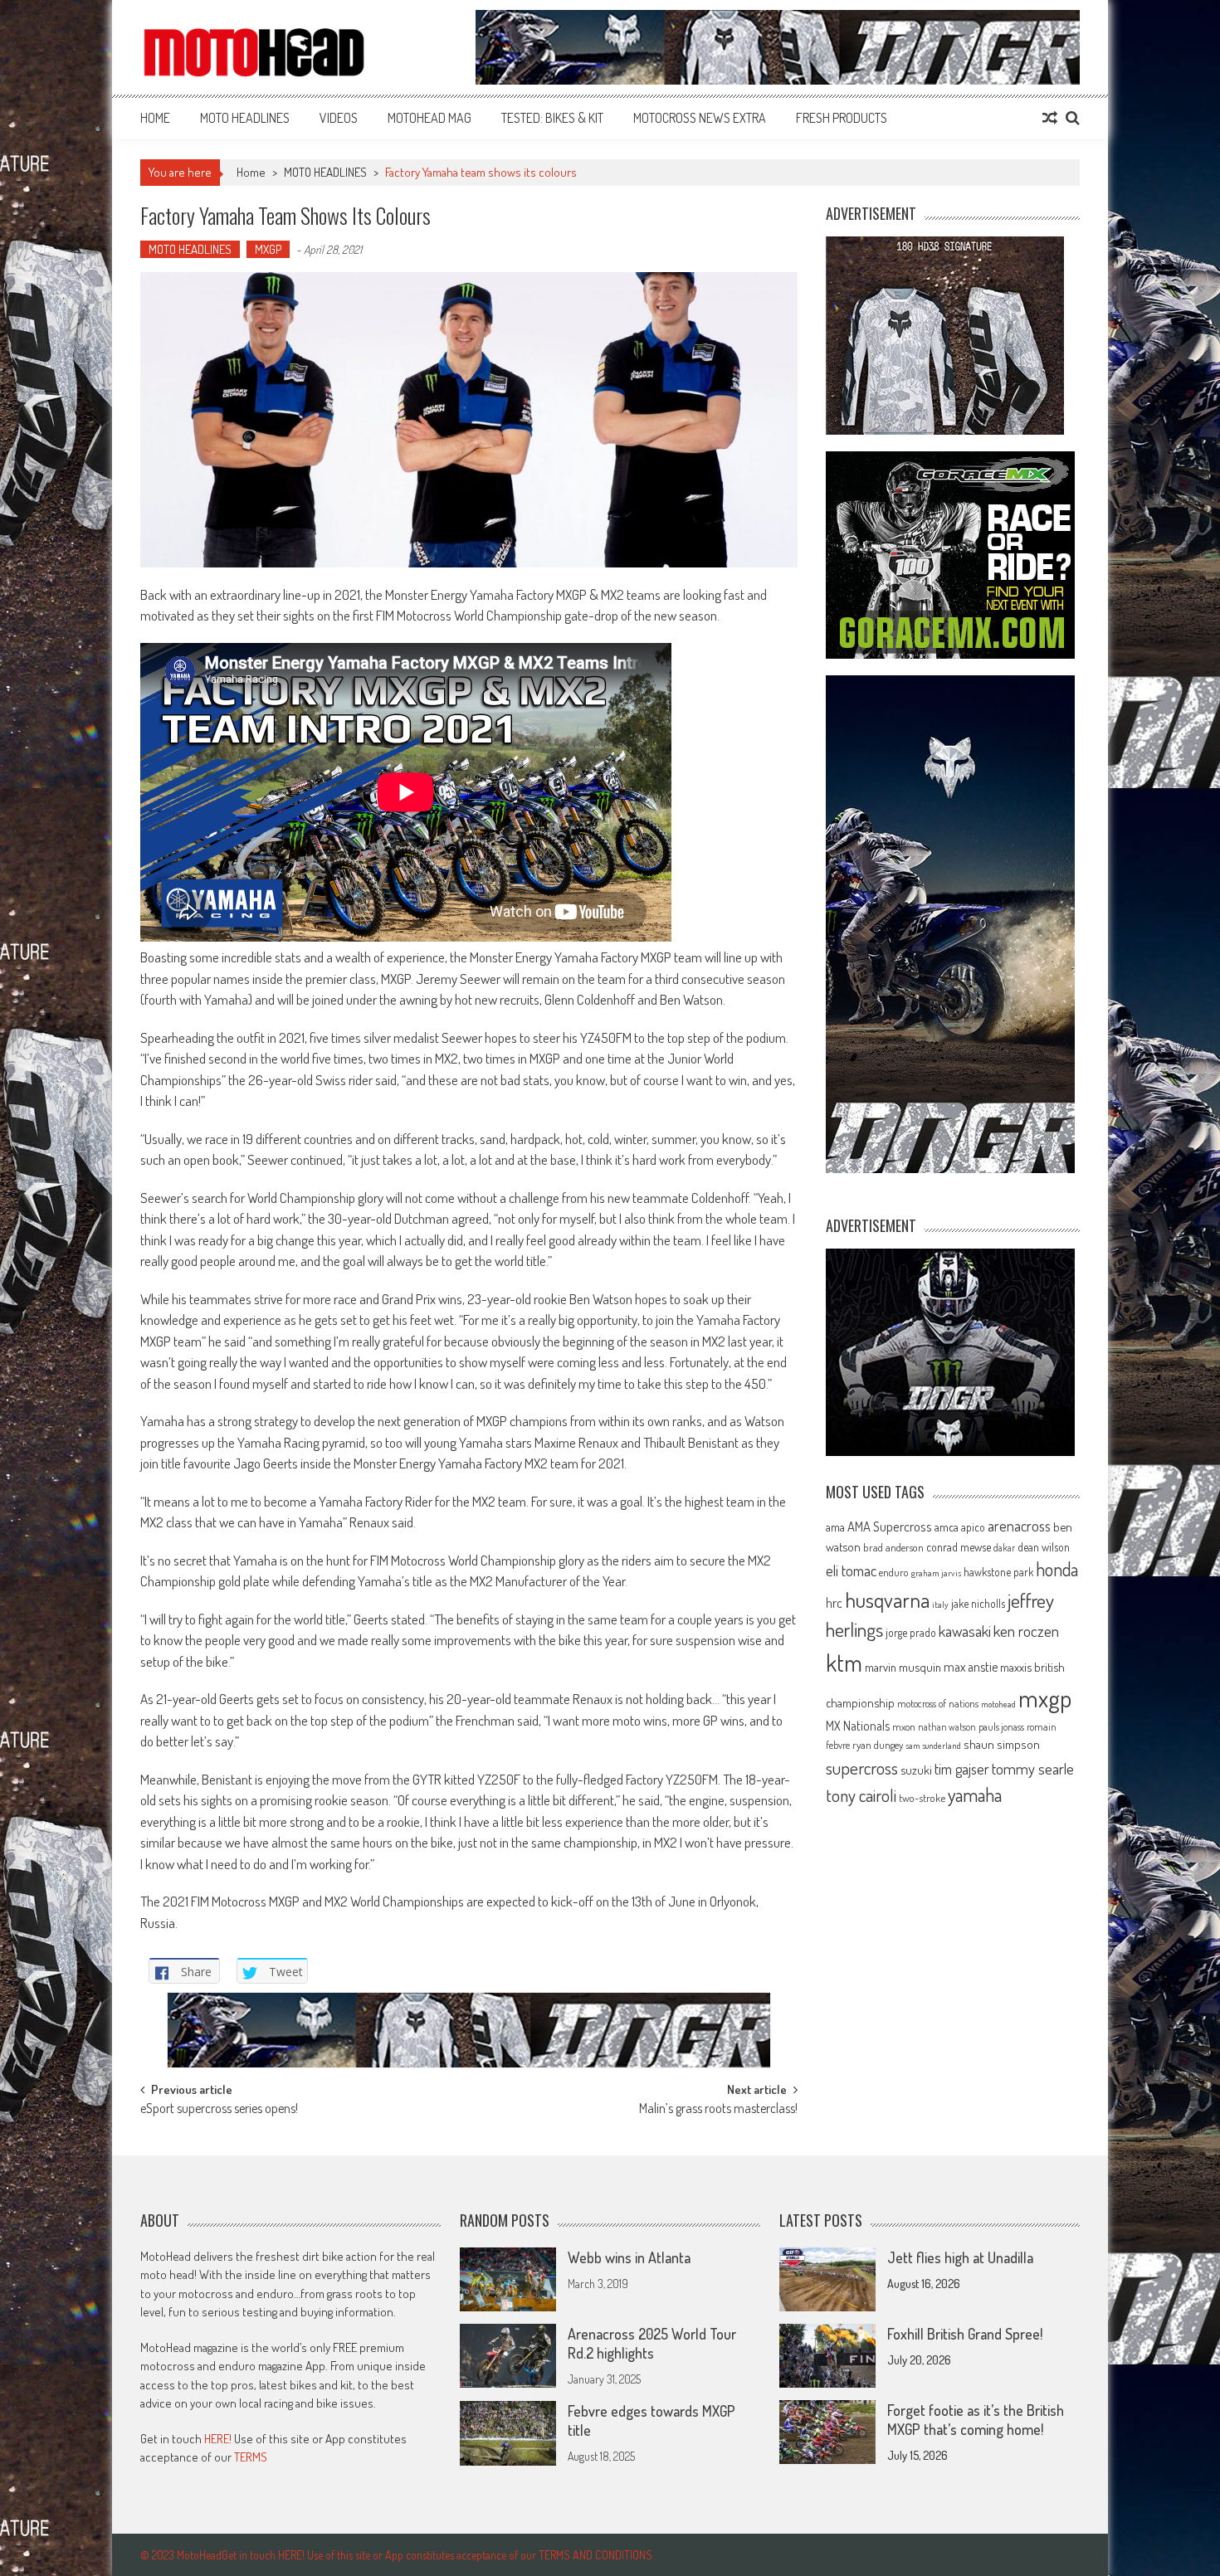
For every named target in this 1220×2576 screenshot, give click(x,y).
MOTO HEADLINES (245, 118)
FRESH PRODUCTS (842, 118)
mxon (904, 1726)
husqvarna (887, 1600)
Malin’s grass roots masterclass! (718, 2110)
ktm (844, 1663)
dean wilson (1044, 1547)
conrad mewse (959, 1546)
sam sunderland (933, 1746)
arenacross (1019, 1526)
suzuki (916, 1770)
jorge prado (911, 1632)
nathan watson (947, 1727)
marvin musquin (903, 1667)
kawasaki (965, 1631)
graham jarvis (936, 1573)
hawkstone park (998, 1572)
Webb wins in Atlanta (629, 2257)
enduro (894, 1572)
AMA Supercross (890, 1526)
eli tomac (851, 1570)
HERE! (218, 2439)
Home (155, 118)
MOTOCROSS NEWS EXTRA (700, 118)
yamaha (975, 1794)
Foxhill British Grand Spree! (965, 2334)
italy (940, 1605)
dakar (1004, 1548)
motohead (998, 1704)
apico (973, 1527)
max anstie (971, 1667)
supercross (862, 1768)
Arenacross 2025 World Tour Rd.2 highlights (652, 2343)
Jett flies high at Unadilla (960, 2257)
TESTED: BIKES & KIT (552, 118)
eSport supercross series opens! (219, 2110)
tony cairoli (861, 1795)
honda (1057, 1569)
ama (835, 1527)
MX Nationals (858, 1726)
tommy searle (1033, 1768)
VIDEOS (339, 118)
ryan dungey (878, 1745)
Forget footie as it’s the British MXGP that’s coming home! (976, 2420)
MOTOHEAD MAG (429, 118)
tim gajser (962, 1769)
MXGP (268, 249)
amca (947, 1527)
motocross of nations (938, 1703)
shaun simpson (1002, 1744)
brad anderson (893, 1547)
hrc (834, 1603)
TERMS (251, 2457)
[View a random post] (1050, 118)
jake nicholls (978, 1603)
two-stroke (922, 1797)
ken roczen (1026, 1631)
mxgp (1045, 1698)
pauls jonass (1001, 1726)
